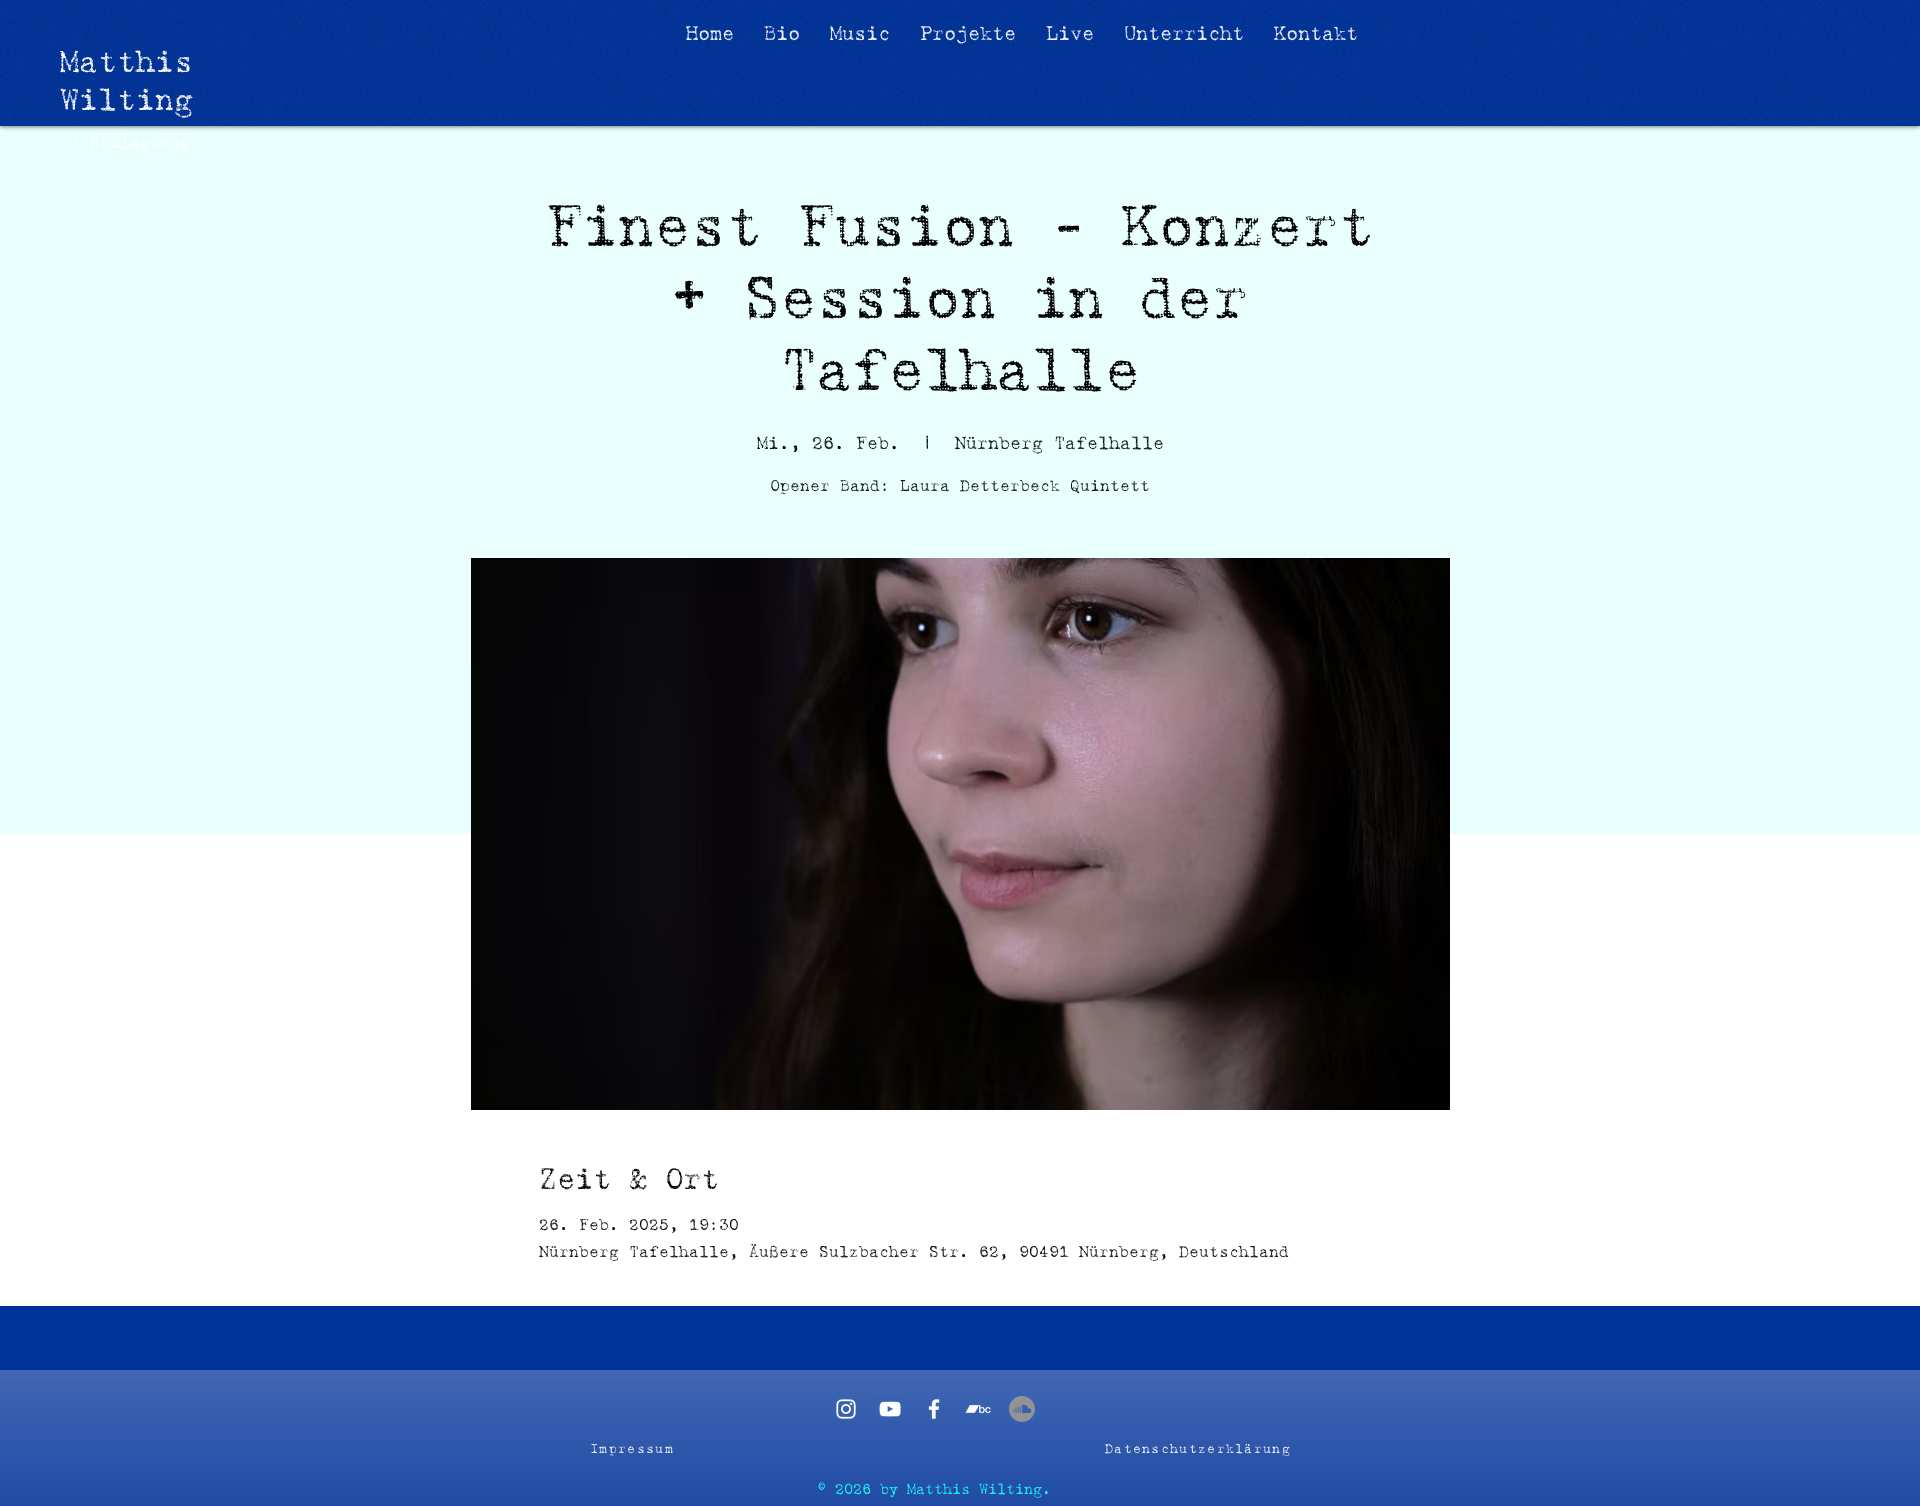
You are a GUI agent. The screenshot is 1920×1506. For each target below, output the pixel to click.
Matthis (126, 62)
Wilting (126, 100)
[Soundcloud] (1022, 1409)
